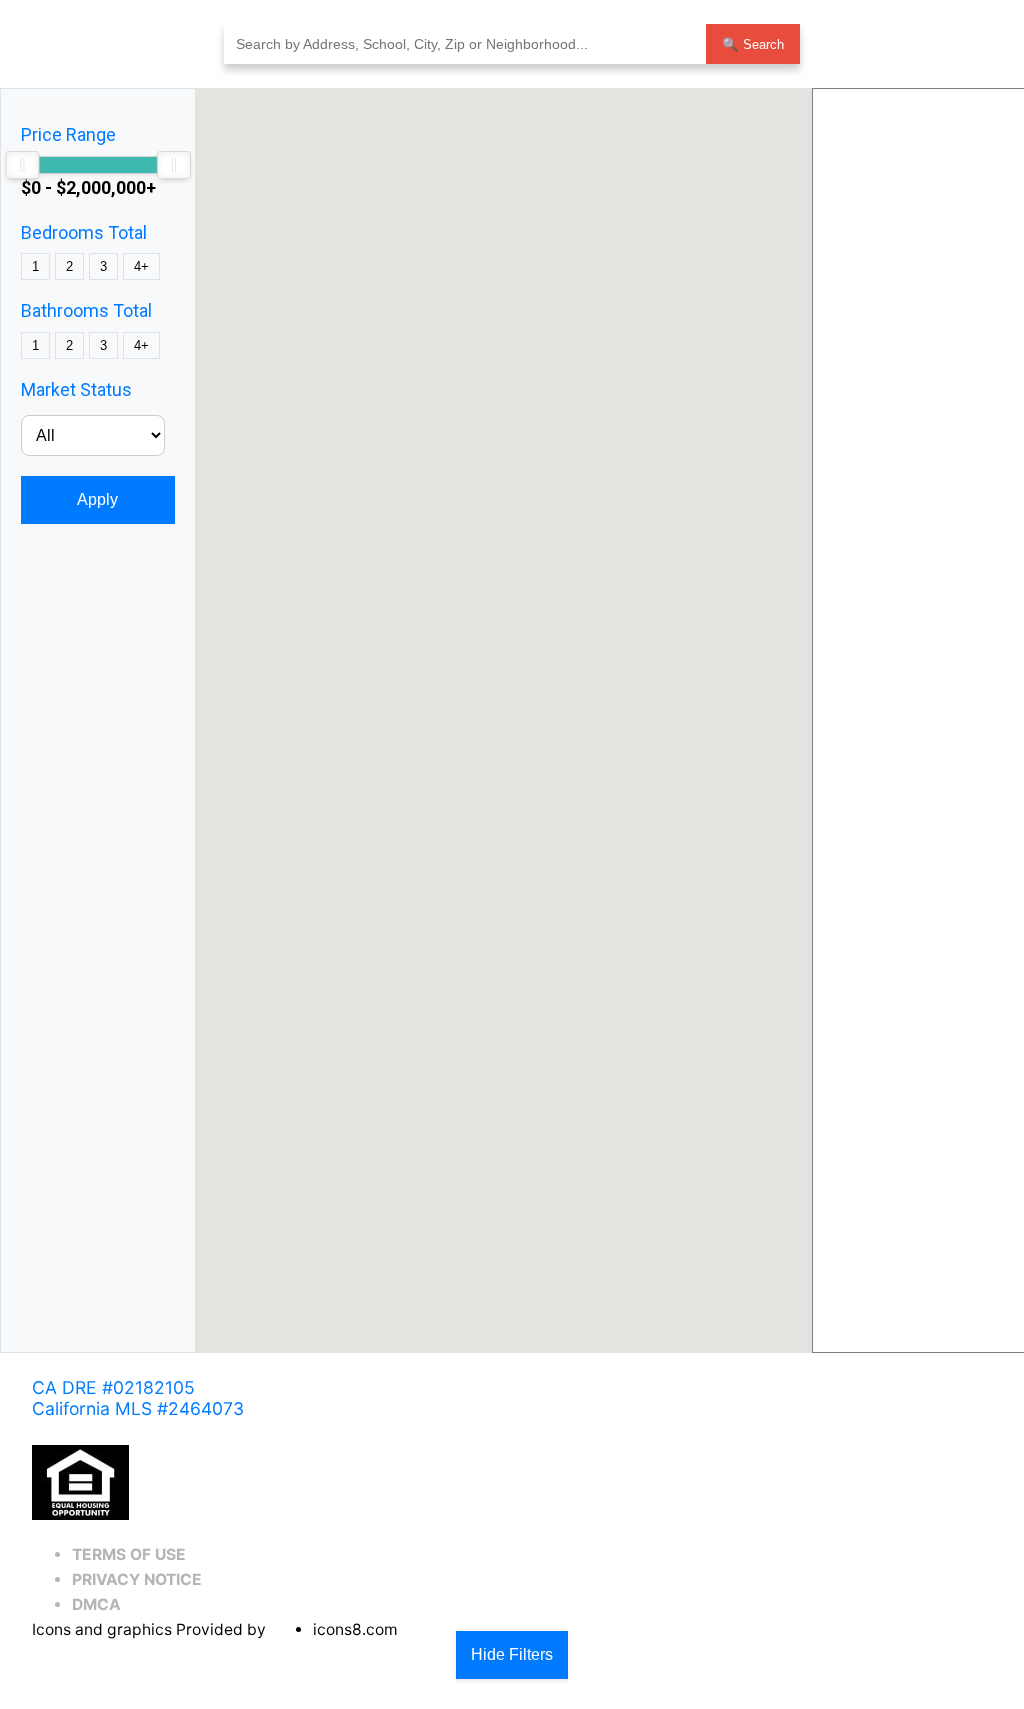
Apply (97, 499)
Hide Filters (512, 1654)
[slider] (22, 165)
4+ (141, 266)
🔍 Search (753, 44)
